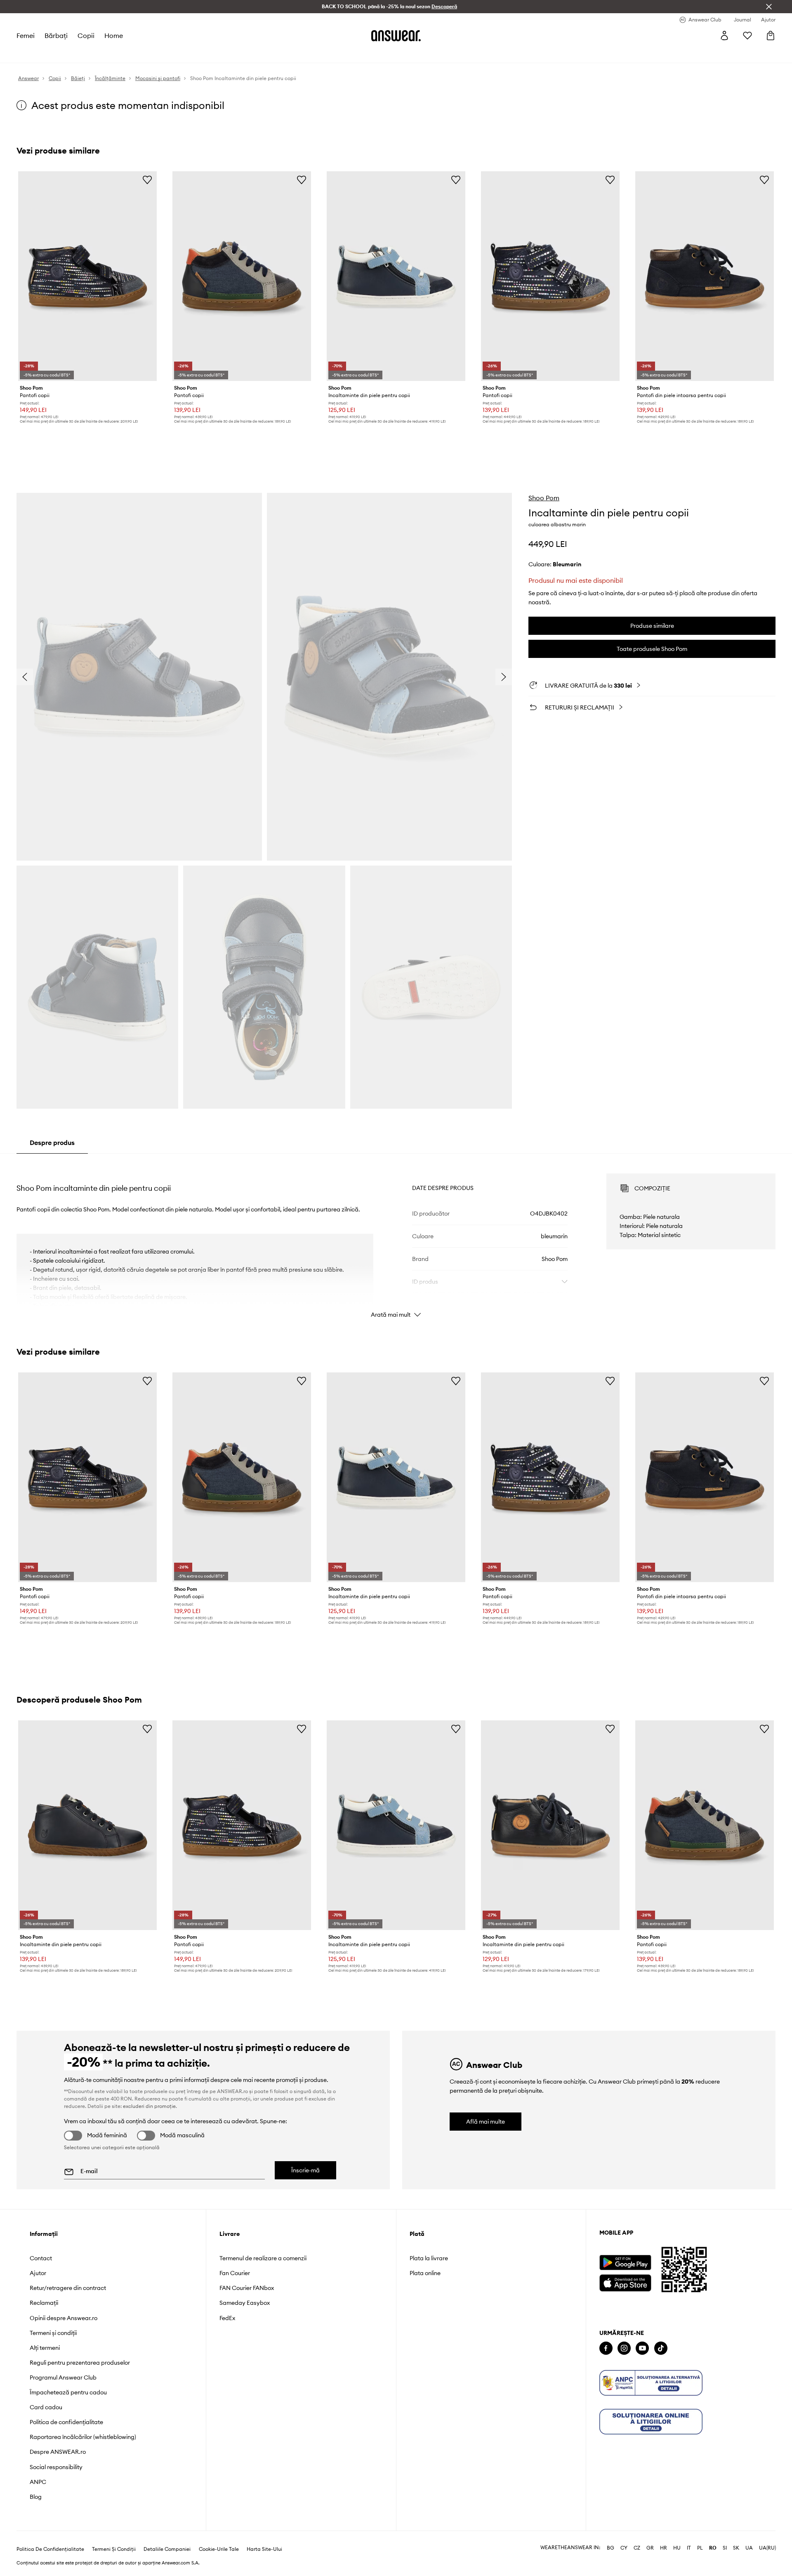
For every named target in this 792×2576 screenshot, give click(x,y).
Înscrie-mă (305, 2170)
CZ (637, 2548)
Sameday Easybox (245, 2303)
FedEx (227, 2318)
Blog (36, 2497)
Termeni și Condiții (114, 2549)
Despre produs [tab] (52, 1143)
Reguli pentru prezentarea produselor (80, 2363)
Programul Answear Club (63, 2377)
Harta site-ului (264, 2549)
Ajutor (38, 2273)
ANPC (38, 2482)
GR (650, 2548)
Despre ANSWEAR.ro (58, 2452)
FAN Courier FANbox (247, 2288)
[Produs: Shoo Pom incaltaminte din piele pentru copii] (396, 276)
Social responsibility (56, 2467)
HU (677, 2548)
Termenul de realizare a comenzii (263, 2258)
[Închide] (769, 7)
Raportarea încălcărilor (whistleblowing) (83, 2437)
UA (749, 2548)
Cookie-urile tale (219, 2549)
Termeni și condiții (53, 2333)
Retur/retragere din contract (68, 2288)
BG (610, 2548)
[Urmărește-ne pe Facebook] (606, 2348)
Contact (41, 2258)
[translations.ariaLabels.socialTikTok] (661, 2348)
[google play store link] (625, 2263)
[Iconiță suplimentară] (651, 2383)
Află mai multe (486, 2122)
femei (26, 35)
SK (736, 2548)
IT (689, 2548)
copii (86, 35)
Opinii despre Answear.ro (64, 2318)
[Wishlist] (747, 35)
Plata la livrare (429, 2258)
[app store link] (625, 2282)
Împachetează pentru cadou (68, 2392)
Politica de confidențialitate (66, 2422)
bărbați (56, 35)
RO (713, 2548)
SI (725, 2548)
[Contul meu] (724, 35)
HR (664, 2548)
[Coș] (771, 35)
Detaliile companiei (167, 2549)
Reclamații (44, 2303)
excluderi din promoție (149, 2106)
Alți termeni (45, 2348)
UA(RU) (767, 2548)
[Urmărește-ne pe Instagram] (624, 2348)
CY (624, 2548)
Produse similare (652, 626)
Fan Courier (235, 2273)
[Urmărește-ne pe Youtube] (642, 2348)
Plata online (425, 2273)
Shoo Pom (544, 498)
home (114, 35)
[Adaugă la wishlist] (147, 180)
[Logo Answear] (396, 35)
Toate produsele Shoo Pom (652, 649)
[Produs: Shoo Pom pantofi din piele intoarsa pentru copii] (705, 276)
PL (700, 2548)
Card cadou (46, 2407)
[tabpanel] (396, 1238)
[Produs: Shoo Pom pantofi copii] (87, 276)
